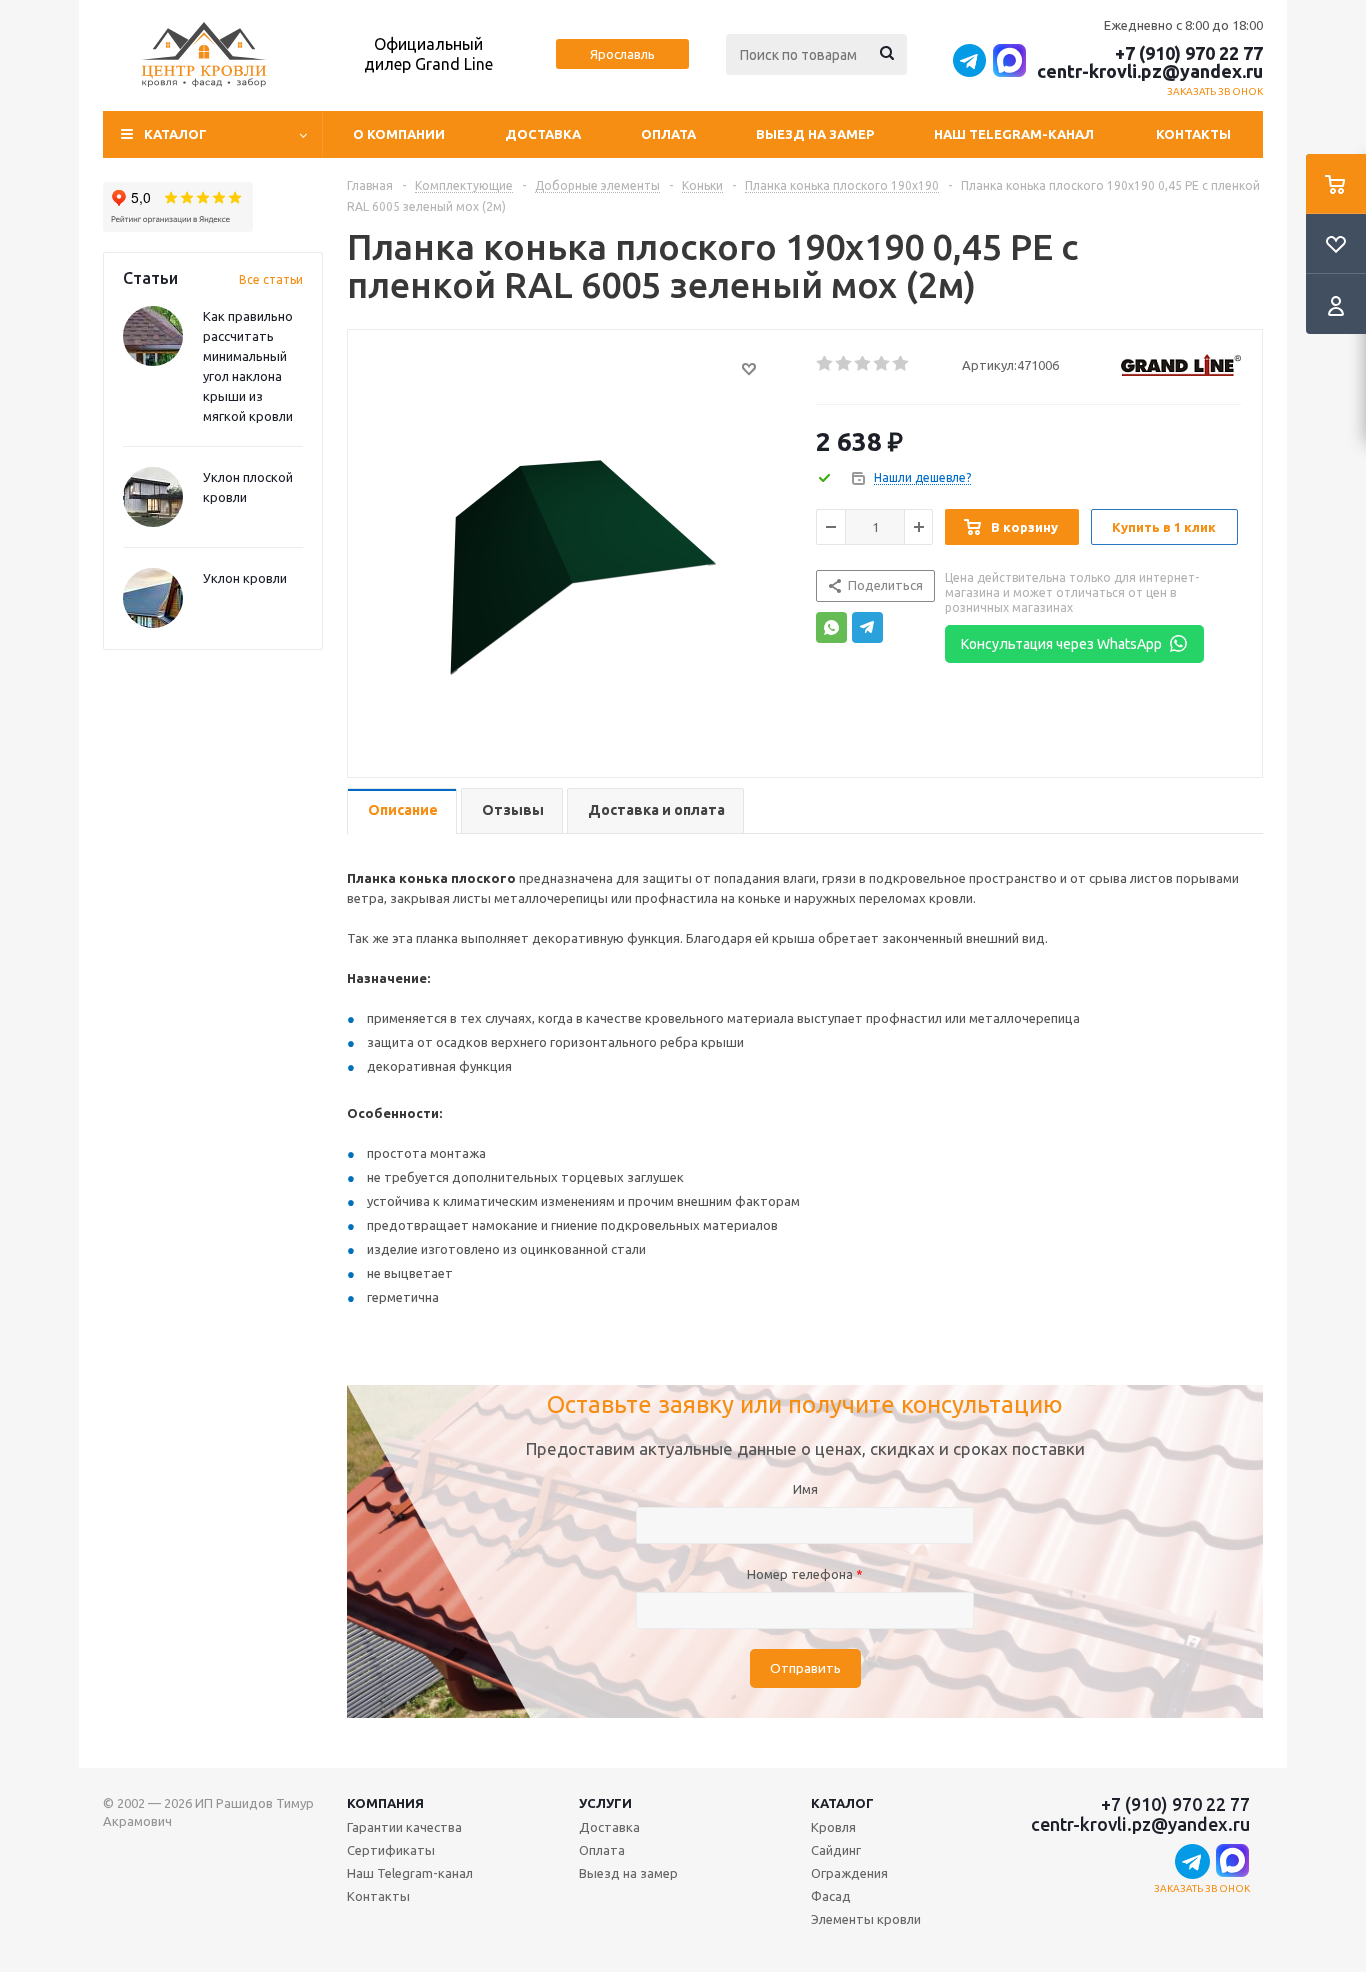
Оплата (668, 134)
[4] (882, 364)
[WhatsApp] (831, 627)
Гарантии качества (404, 1827)
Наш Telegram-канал (1014, 134)
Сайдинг (836, 1850)
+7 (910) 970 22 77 (1189, 53)
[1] (825, 364)
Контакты (1193, 134)
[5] (901, 364)
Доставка (543, 134)
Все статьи (271, 279)
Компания (385, 1803)
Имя (805, 1489)
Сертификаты (391, 1850)
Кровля (833, 1827)
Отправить (805, 1668)
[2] (844, 364)
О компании (399, 134)
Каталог (842, 1803)
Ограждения (849, 1873)
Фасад (831, 1896)
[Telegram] (867, 627)
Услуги (605, 1803)
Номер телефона (805, 1574)
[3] (863, 364)
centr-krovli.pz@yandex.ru (1150, 71)
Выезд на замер (815, 134)
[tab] (402, 811)
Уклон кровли (245, 578)
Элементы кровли (866, 1919)
